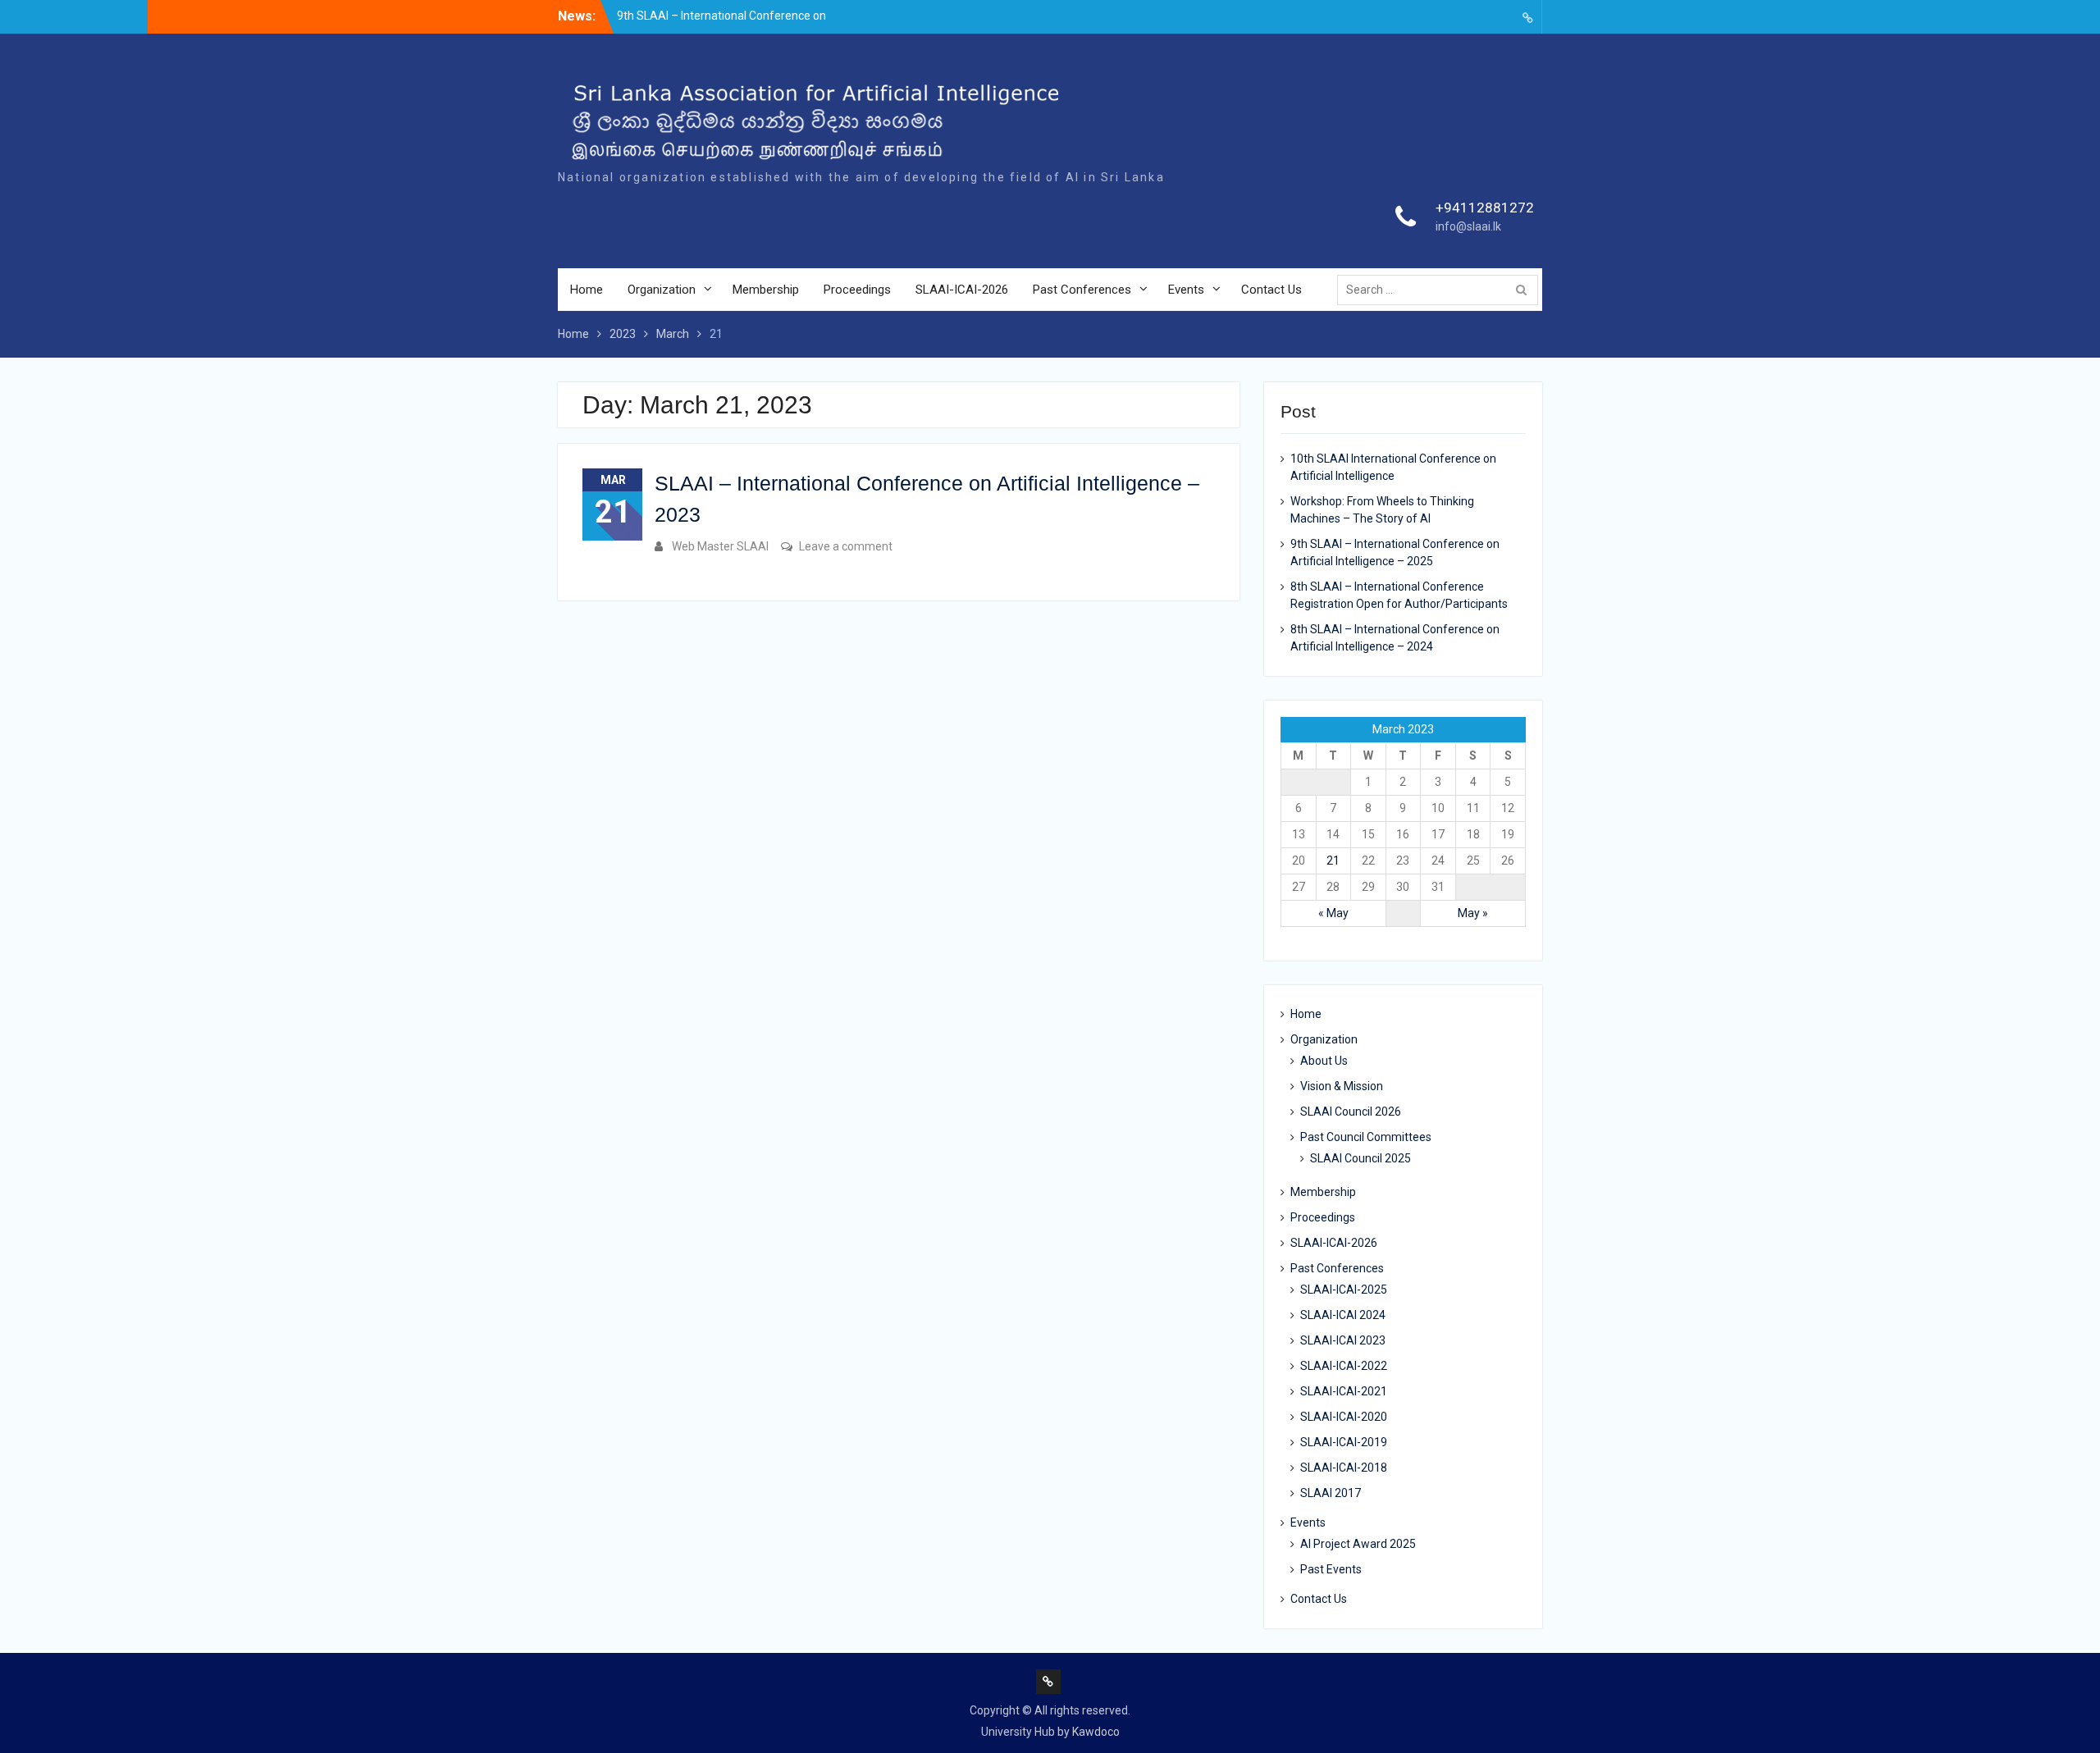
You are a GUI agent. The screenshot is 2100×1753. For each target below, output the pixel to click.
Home (587, 290)
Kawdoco (1096, 1732)
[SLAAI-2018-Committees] (1527, 17)
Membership (766, 290)
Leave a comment (846, 546)
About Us (1324, 1061)
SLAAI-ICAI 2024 (1343, 1315)
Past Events (1331, 1569)
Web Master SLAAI (720, 546)
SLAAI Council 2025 (1360, 1158)
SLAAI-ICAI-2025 (1344, 1290)
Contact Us (1271, 290)
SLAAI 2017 (1331, 1493)
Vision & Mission (1342, 1086)
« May (1333, 913)
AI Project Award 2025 (1358, 1544)
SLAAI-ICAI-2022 (1344, 1366)
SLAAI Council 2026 (1351, 1112)
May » (1473, 913)
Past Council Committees (1366, 1137)
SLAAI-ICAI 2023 (1343, 1340)
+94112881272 (1485, 208)
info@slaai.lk (1468, 226)
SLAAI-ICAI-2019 (1344, 1442)
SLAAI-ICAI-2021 (1344, 1391)
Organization (662, 290)
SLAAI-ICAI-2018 (1344, 1468)
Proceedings (857, 290)
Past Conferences (1082, 290)
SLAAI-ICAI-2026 (962, 290)
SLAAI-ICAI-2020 (1344, 1417)
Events (1186, 290)
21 (1333, 861)
